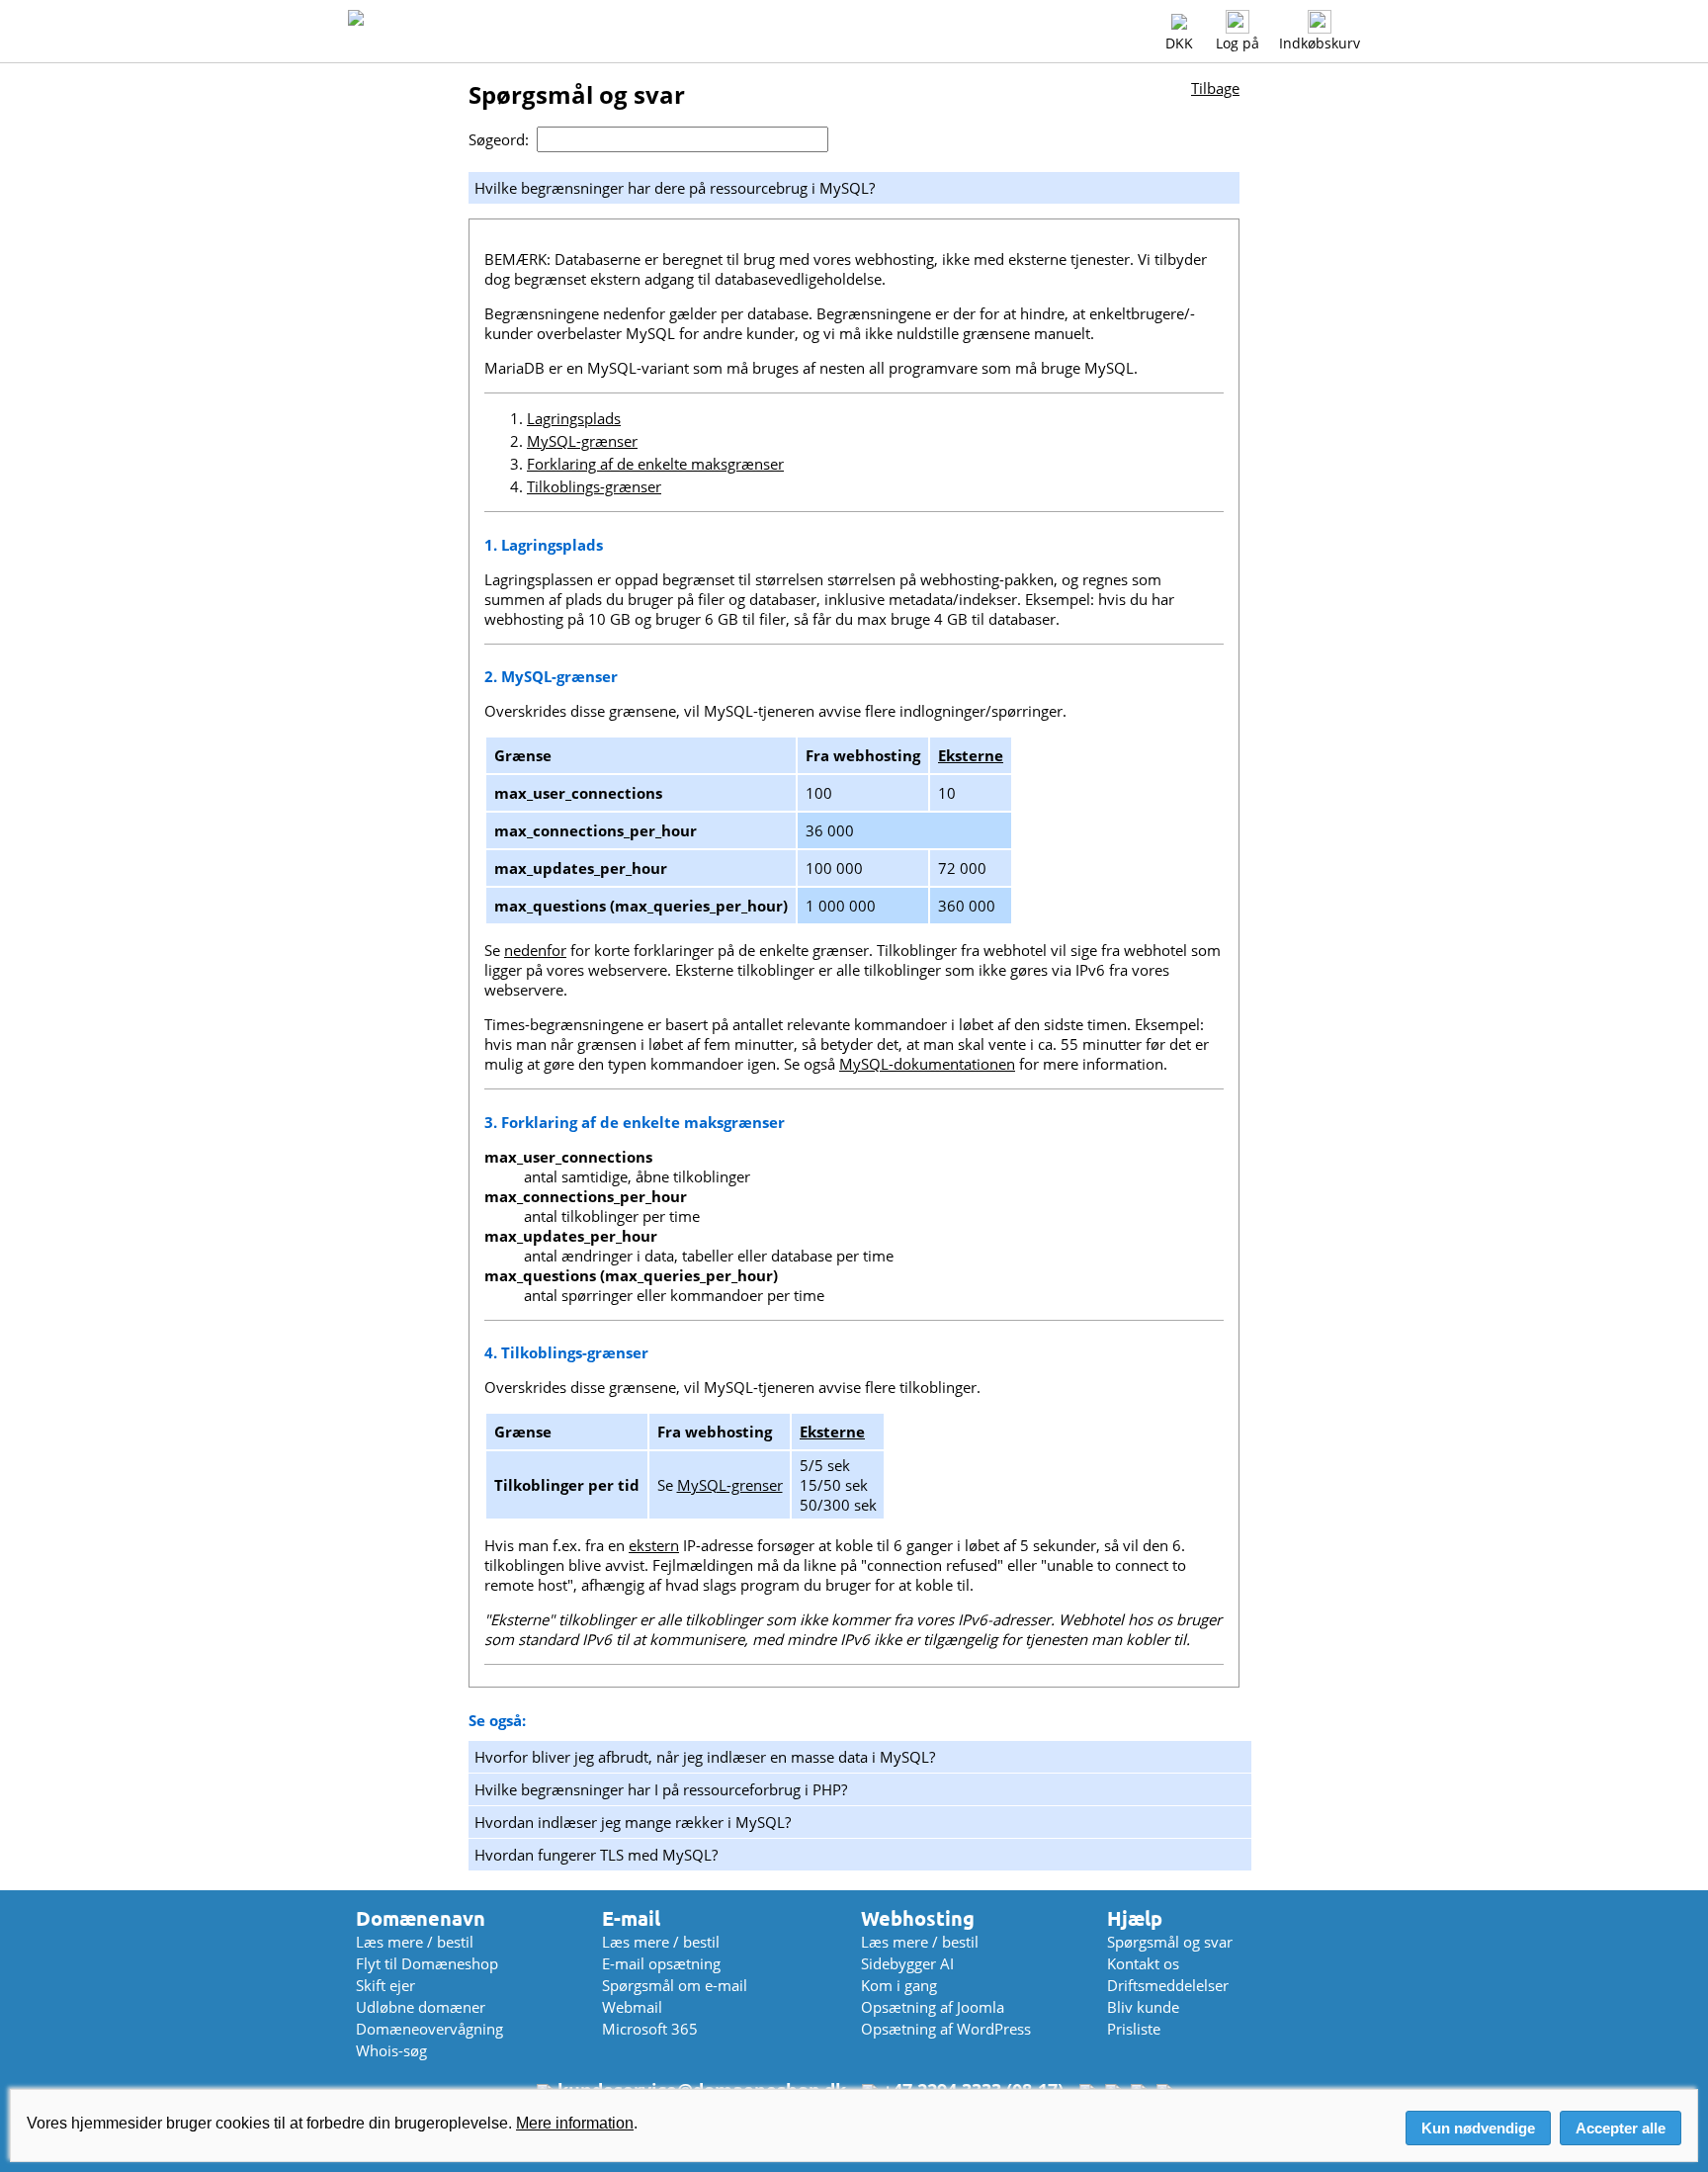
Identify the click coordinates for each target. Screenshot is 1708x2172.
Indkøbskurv (1320, 43)
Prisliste (1134, 2029)
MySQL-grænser (582, 441)
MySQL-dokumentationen (927, 1064)
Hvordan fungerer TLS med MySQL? (596, 1855)
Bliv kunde (1143, 2007)
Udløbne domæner (421, 2007)
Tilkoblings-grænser (594, 486)
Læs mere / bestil (415, 1942)
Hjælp (1135, 1918)
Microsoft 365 (650, 2029)
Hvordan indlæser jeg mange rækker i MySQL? (633, 1822)
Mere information (575, 2123)
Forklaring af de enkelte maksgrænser (655, 464)
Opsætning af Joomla (933, 2007)
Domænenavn (421, 1918)
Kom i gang (899, 1985)
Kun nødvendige (1478, 2128)
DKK (1179, 43)
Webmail (632, 2007)
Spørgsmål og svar (1170, 1942)
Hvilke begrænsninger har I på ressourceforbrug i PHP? (661, 1789)
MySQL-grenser (730, 1485)
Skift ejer (385, 1985)
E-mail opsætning (661, 1963)
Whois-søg (391, 2050)
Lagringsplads (574, 418)
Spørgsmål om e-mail (675, 1985)
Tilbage (1215, 88)
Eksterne (971, 755)
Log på (1238, 43)
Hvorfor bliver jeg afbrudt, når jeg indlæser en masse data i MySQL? (705, 1757)
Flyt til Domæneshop (427, 1963)
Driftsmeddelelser (1168, 1985)
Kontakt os (1143, 1963)
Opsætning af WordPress (946, 2029)
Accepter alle (1621, 2128)
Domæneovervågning (429, 2029)
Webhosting (918, 1918)
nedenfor (535, 950)
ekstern (654, 1545)
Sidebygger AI (907, 1963)
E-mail (631, 1918)
